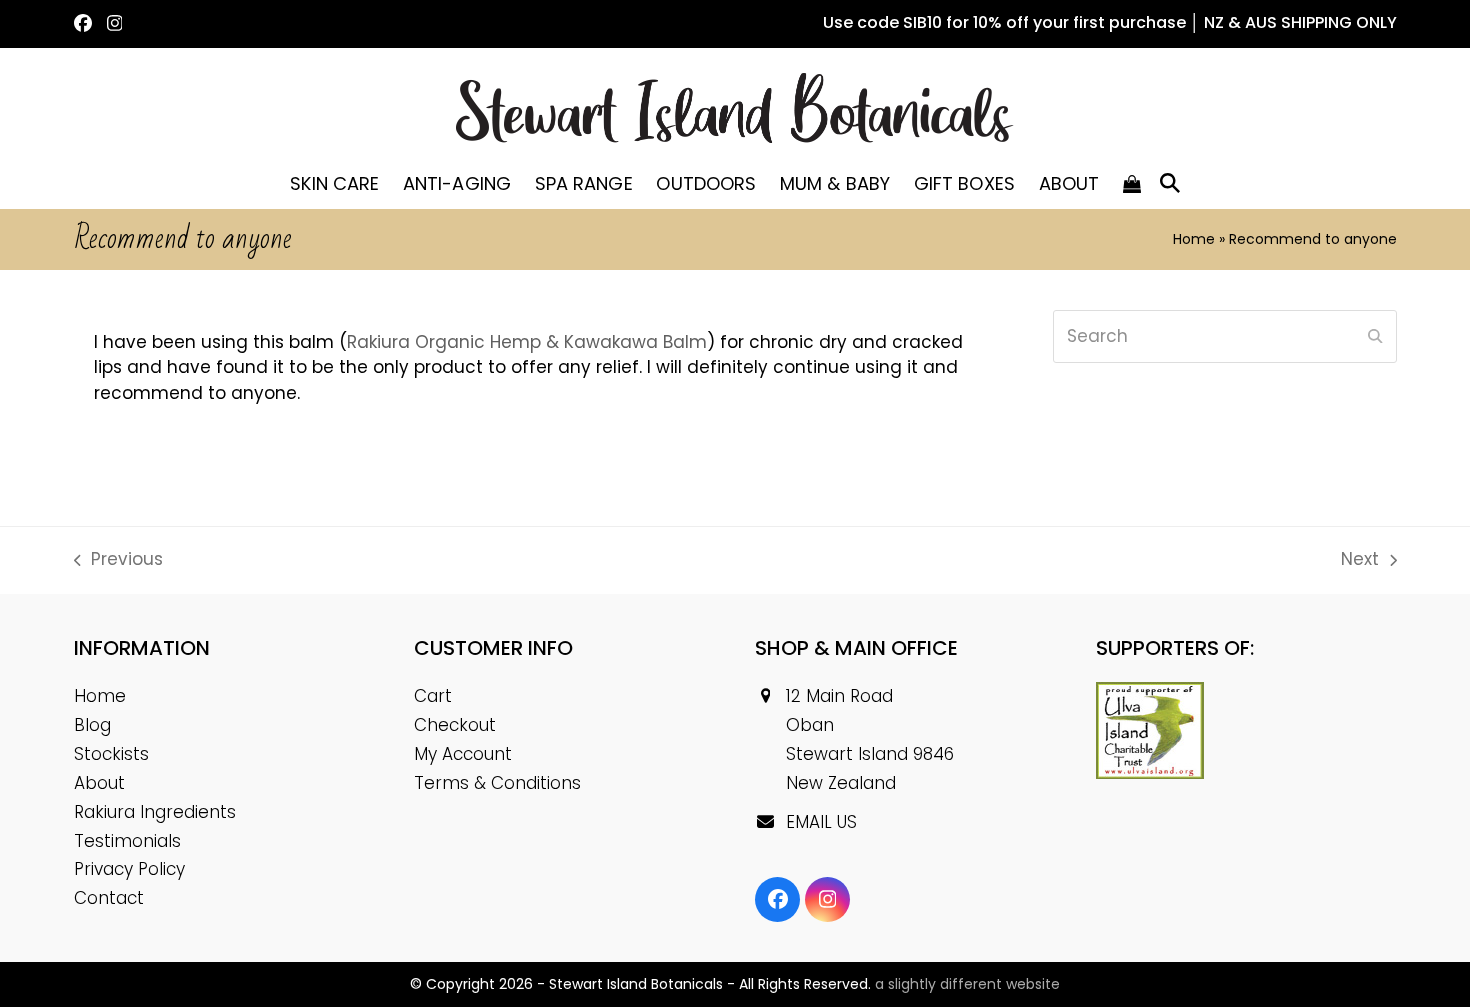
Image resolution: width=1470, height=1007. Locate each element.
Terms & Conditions (497, 783)
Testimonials (127, 841)
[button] (1132, 184)
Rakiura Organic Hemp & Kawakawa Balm (527, 342)
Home (1194, 239)
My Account (463, 754)
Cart (433, 696)
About (99, 783)
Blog (92, 725)
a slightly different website (967, 984)
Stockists (111, 754)
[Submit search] (1375, 337)
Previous (119, 560)
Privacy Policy (129, 869)
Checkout (455, 725)
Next (1361, 560)
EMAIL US (821, 822)
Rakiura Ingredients (155, 812)
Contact (109, 898)
